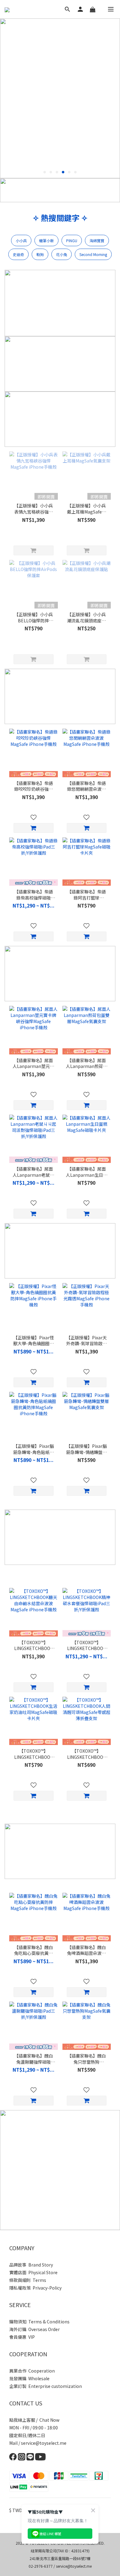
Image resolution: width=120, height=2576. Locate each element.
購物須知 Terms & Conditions (39, 2322)
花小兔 (62, 254)
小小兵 (21, 240)
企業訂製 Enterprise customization (46, 2386)
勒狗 (40, 254)
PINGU (72, 240)
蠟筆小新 (46, 240)
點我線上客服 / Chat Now (34, 2420)
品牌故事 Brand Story (31, 2265)
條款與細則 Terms (28, 2280)
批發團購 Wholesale (29, 2378)
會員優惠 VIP (22, 2337)
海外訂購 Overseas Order (34, 2329)
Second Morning (93, 254)
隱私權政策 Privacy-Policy (35, 2288)
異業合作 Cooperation (32, 2371)
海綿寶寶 (97, 240)
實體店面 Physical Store (33, 2272)
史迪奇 (18, 254)
